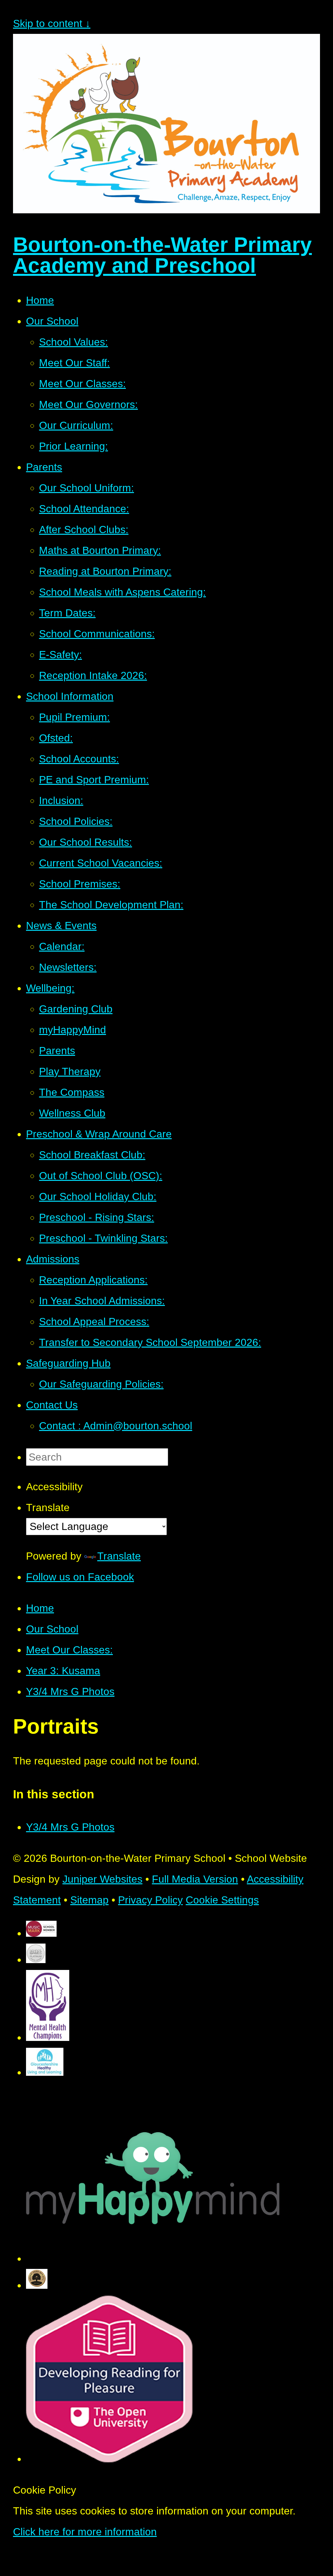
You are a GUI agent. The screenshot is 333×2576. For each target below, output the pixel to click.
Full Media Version (195, 1879)
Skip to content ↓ (52, 23)
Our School (52, 1629)
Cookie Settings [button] (222, 1900)
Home (40, 1608)
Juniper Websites (102, 1879)
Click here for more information (85, 2532)
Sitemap (89, 1900)
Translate (119, 1556)
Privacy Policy (150, 1900)
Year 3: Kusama (63, 1671)
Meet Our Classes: (69, 1650)
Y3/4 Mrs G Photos (70, 1691)
